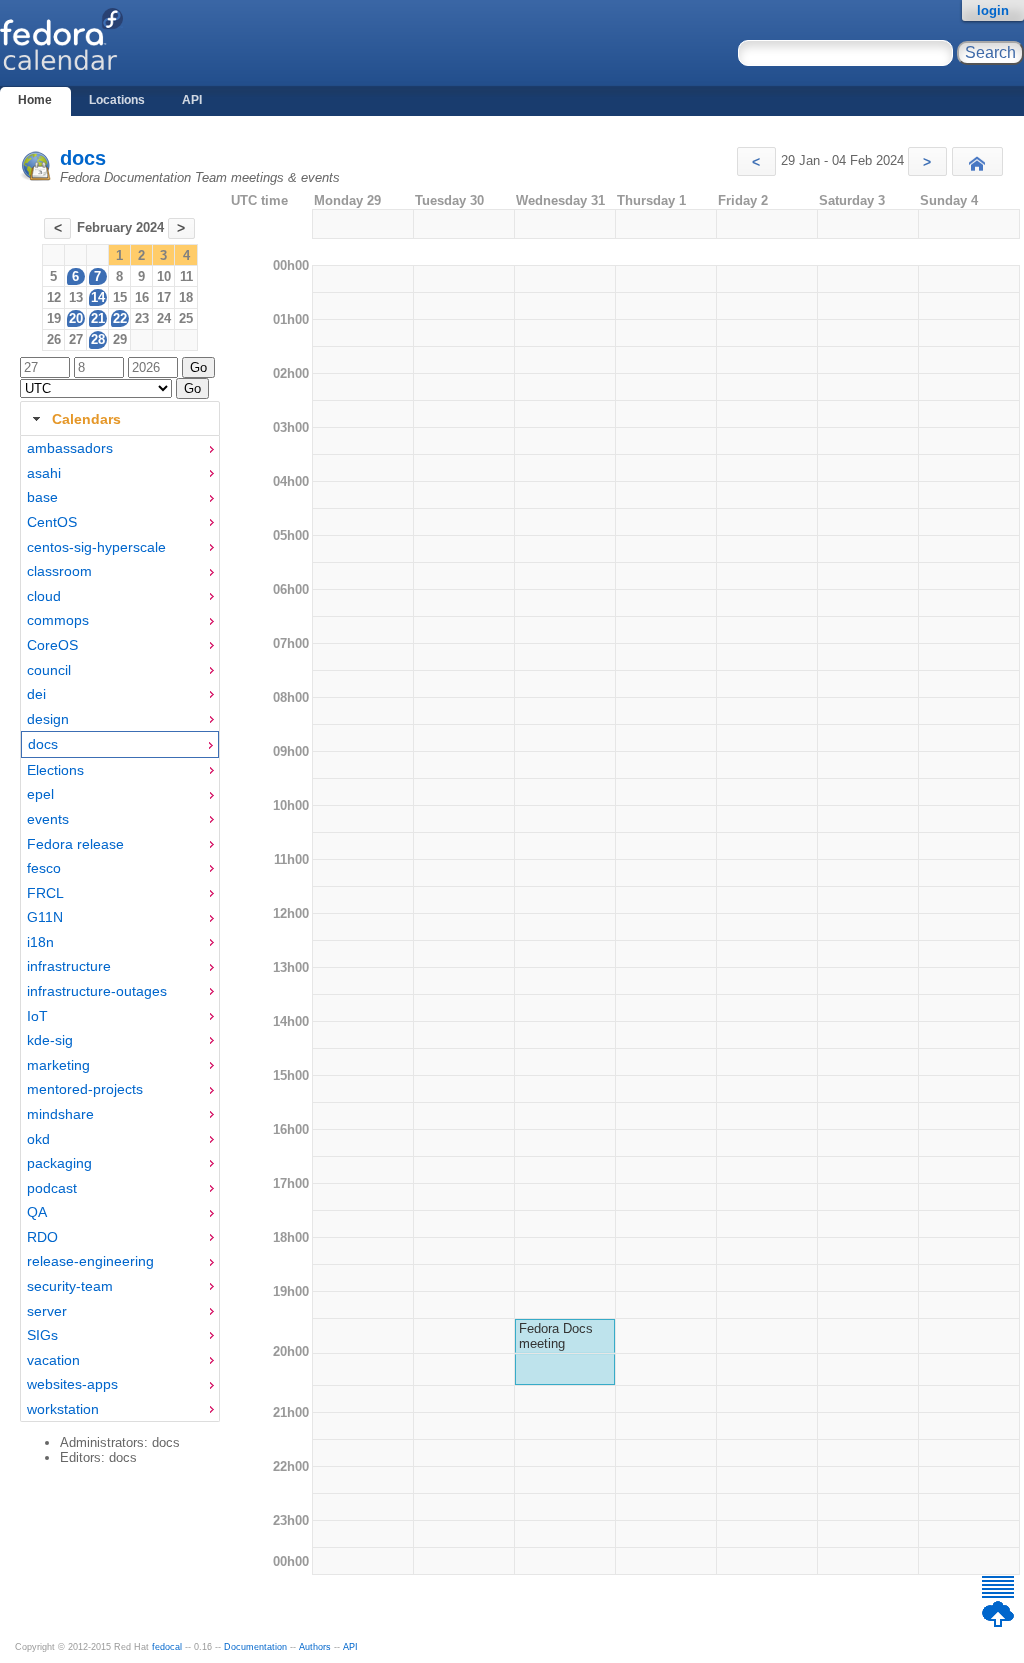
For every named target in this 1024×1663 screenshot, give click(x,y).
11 (186, 276)
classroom (59, 571)
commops (58, 620)
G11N (45, 917)
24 (164, 318)
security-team (70, 1286)
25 (186, 318)
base (42, 497)
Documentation (255, 1647)
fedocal (167, 1647)
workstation (63, 1409)
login (993, 10)
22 (120, 318)
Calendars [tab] (86, 419)
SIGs (42, 1335)
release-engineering (90, 1261)
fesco (44, 868)
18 (186, 297)
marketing (58, 1065)
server (47, 1311)
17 (164, 297)
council (49, 670)
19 (54, 318)
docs (83, 158)
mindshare (60, 1114)
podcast (52, 1188)
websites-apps (72, 1384)
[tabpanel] (120, 929)
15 (120, 297)
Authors (315, 1647)
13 (76, 297)
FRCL (45, 893)
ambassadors (70, 448)
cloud (44, 596)
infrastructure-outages (97, 991)
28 (98, 339)
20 (76, 318)
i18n (40, 942)
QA (37, 1212)
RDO (42, 1237)
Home (35, 100)
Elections (55, 770)
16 (142, 297)
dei (36, 694)
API (192, 100)
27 (76, 339)
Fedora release (75, 844)
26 (54, 339)
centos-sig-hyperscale (96, 547)
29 (120, 339)
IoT (37, 1016)
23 (142, 318)
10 (164, 276)
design (48, 719)
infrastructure (69, 966)
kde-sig (50, 1040)
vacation (53, 1360)
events (48, 819)
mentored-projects (85, 1089)
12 (54, 297)
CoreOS (52, 645)
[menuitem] (120, 448)
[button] (756, 161)
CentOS (52, 522)
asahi (44, 473)
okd (38, 1139)
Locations (117, 100)
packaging (59, 1163)
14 (98, 297)
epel (40, 794)
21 (98, 318)
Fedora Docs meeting (556, 1336)
